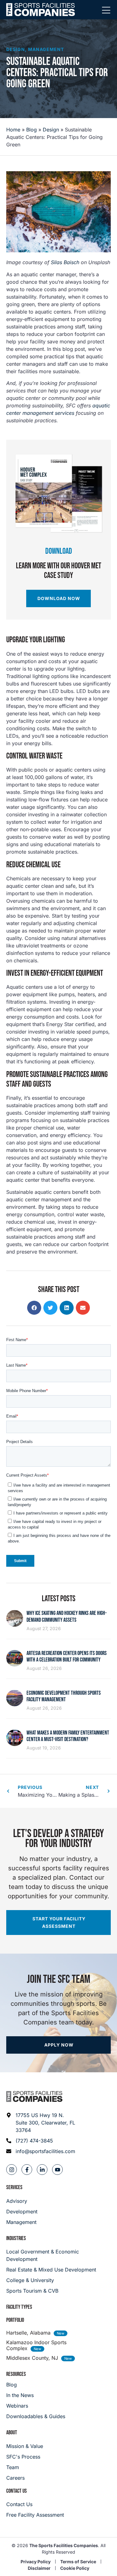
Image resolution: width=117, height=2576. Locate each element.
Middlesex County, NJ (32, 2358)
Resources (16, 2374)
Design (16, 49)
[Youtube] (57, 2170)
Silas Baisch (65, 262)
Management (46, 49)
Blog (32, 130)
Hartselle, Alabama (28, 2333)
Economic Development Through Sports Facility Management (64, 1696)
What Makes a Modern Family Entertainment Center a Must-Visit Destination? (68, 1736)
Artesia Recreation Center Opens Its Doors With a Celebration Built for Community (67, 1657)
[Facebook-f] (27, 2170)
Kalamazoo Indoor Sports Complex (36, 2345)
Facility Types (19, 2307)
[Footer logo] (34, 2097)
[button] (34, 1308)
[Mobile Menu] (106, 11)
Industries (16, 2238)
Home (13, 130)
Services (14, 2187)
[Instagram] (12, 2170)
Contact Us (17, 2491)
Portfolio (15, 2320)
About (12, 2433)
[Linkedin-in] (42, 2170)
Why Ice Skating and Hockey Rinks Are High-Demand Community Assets (67, 1617)
